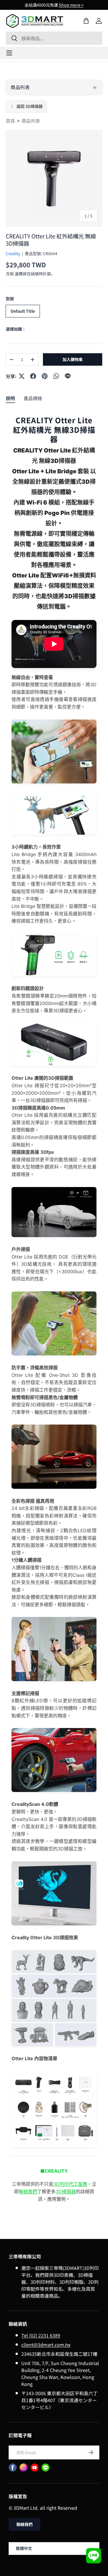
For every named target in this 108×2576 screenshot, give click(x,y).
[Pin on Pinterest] (45, 376)
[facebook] (13, 2468)
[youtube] (35, 2468)
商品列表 (31, 121)
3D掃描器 (66, 2192)
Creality (13, 253)
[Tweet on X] (22, 376)
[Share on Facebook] (33, 376)
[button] (86, 21)
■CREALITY (54, 2171)
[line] (46, 2468)
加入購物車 (73, 359)
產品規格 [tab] (33, 398)
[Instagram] (24, 2468)
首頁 (10, 121)
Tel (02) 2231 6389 (41, 2335)
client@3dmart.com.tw (46, 2345)
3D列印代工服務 (70, 2184)
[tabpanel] (54, 1315)
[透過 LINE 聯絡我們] (94, 2556)
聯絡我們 (28, 2192)
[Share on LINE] (68, 376)
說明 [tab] (10, 398)
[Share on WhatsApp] (56, 376)
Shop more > (71, 5)
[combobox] (54, 38)
